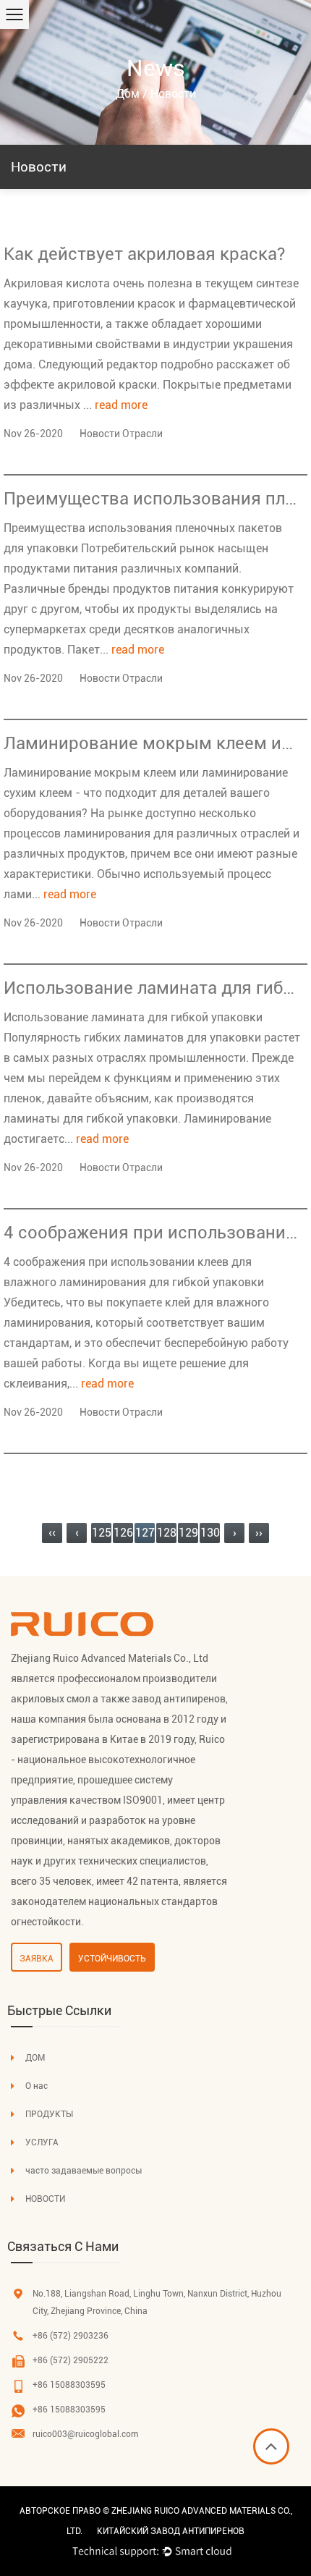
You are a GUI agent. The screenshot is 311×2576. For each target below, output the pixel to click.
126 (123, 1533)
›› (259, 1533)
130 (210, 1533)
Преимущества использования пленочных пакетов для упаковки (152, 499)
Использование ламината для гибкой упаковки (152, 988)
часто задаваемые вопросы (84, 2171)
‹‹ (52, 1533)
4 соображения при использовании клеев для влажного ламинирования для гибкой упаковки (152, 1233)
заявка (37, 1959)
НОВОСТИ (45, 2199)
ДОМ (35, 2058)
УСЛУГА (42, 2142)
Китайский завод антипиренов (171, 2531)
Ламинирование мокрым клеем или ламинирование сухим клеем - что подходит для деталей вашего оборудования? (152, 743)
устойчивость (112, 1959)
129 (188, 1533)
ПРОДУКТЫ (49, 2114)
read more (121, 405)
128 (167, 1533)
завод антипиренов (179, 1699)
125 (102, 1533)
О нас (37, 2086)
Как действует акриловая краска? (144, 254)
